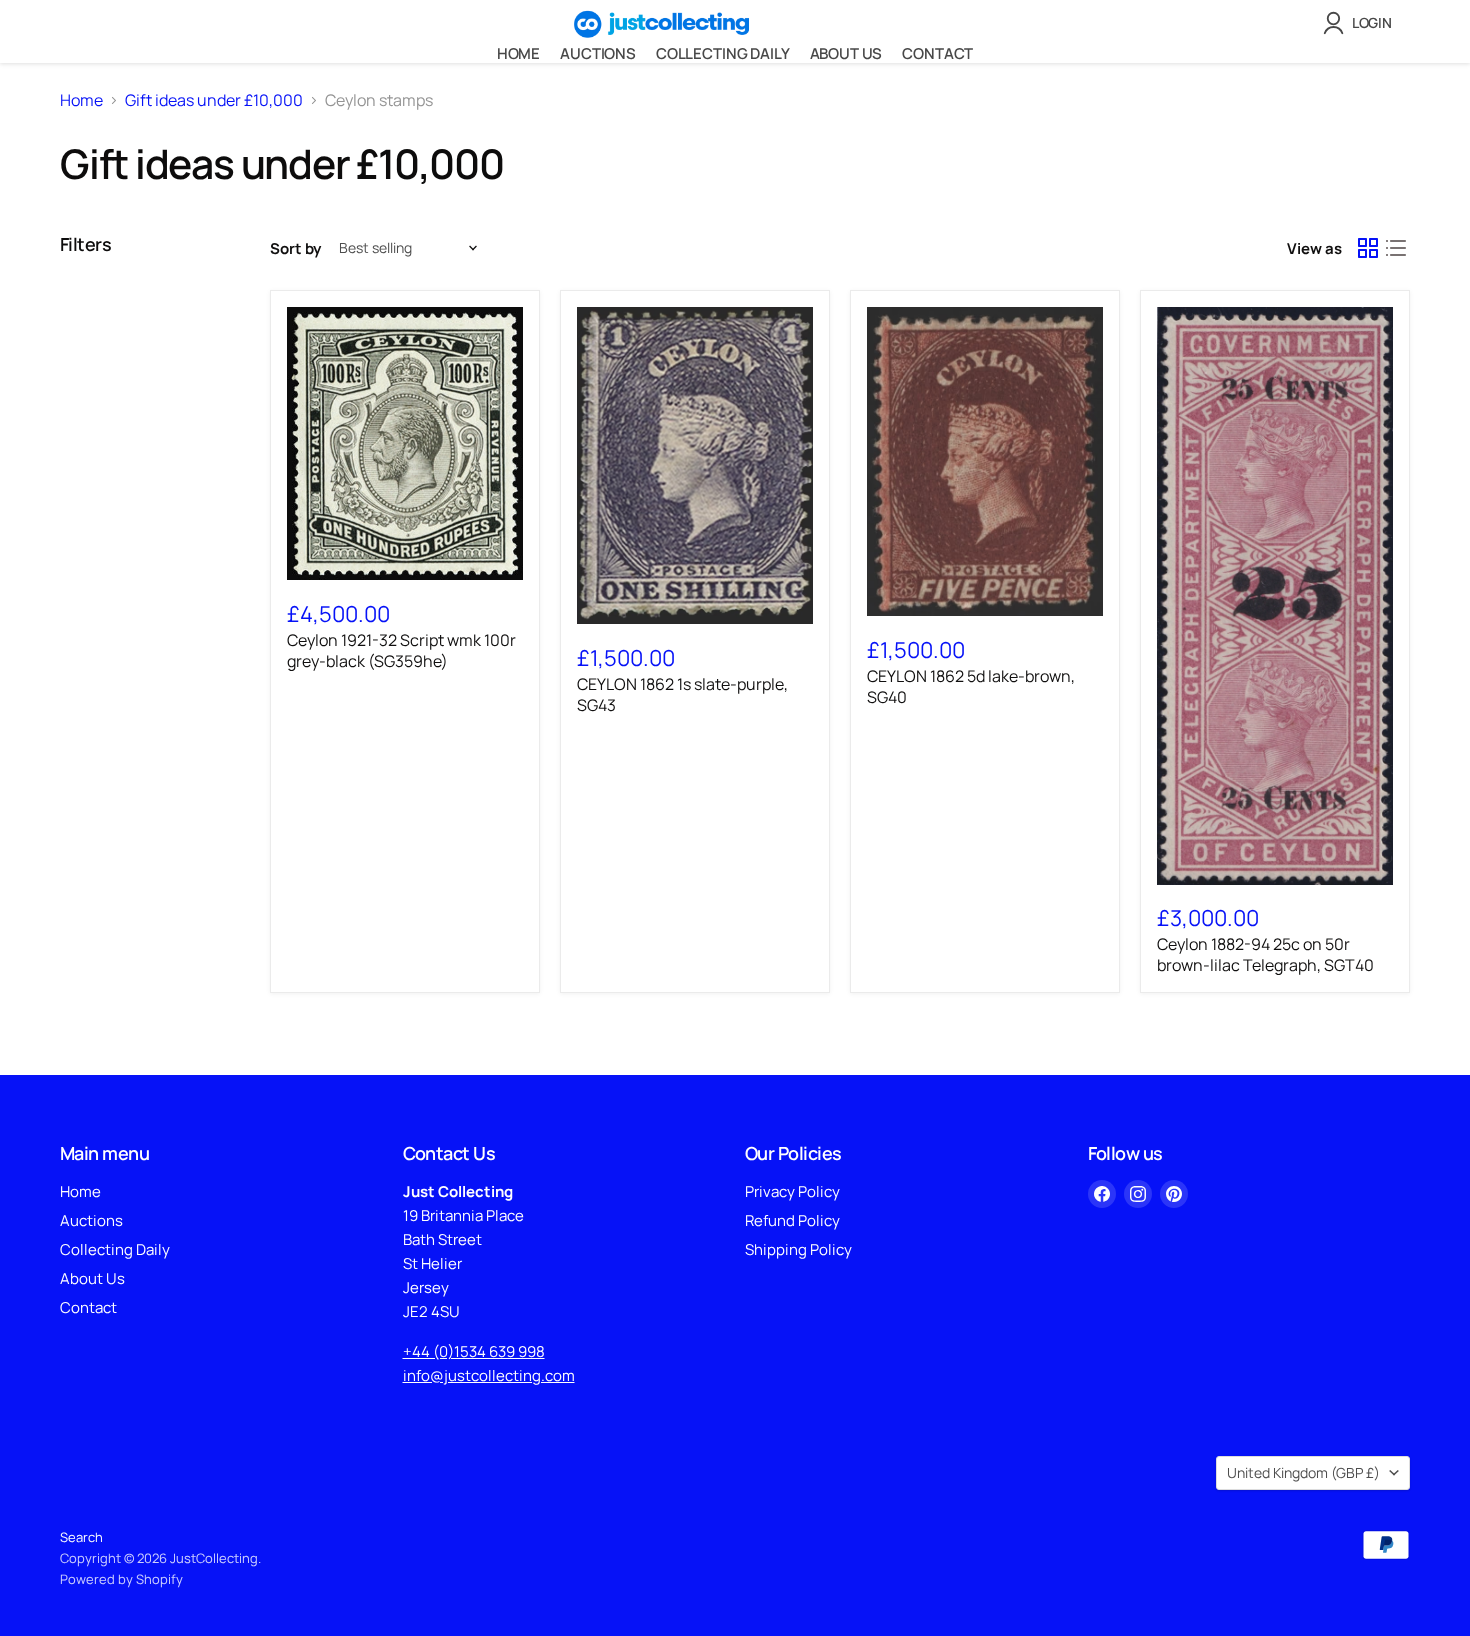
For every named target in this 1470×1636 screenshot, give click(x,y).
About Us (846, 53)
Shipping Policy (798, 1249)
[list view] (1396, 248)
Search (81, 1537)
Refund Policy (792, 1220)
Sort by (295, 248)
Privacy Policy (792, 1191)
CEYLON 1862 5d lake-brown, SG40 (971, 686)
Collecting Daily (723, 53)
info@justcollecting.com (489, 1375)
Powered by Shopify (121, 1579)
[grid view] (1368, 248)
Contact (937, 53)
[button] (1361, 23)
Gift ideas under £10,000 (214, 100)
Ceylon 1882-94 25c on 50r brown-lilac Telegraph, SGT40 (1265, 954)
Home (518, 53)
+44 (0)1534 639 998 (474, 1351)
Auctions (598, 53)
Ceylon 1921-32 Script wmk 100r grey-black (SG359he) (401, 650)
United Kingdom (1303, 1472)
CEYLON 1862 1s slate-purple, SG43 (682, 694)
